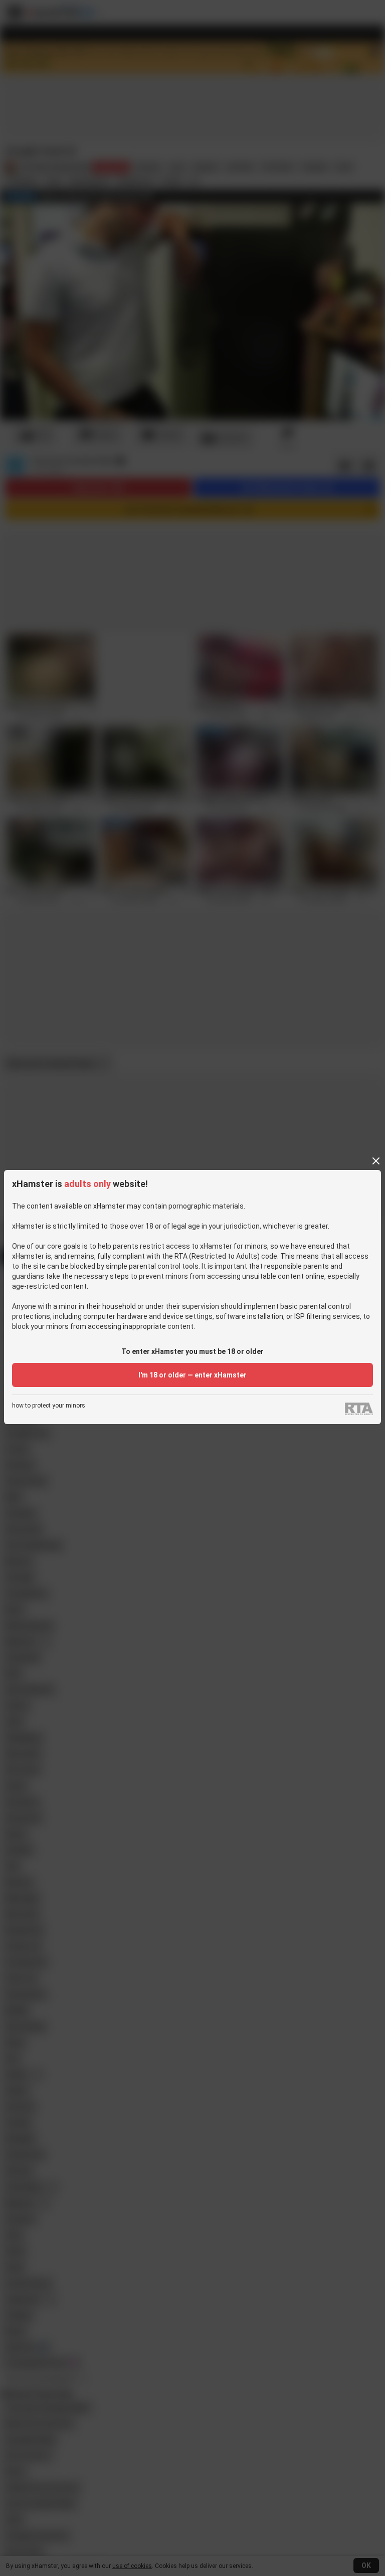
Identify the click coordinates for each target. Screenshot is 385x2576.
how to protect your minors (49, 1406)
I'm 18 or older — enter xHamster (192, 1375)
